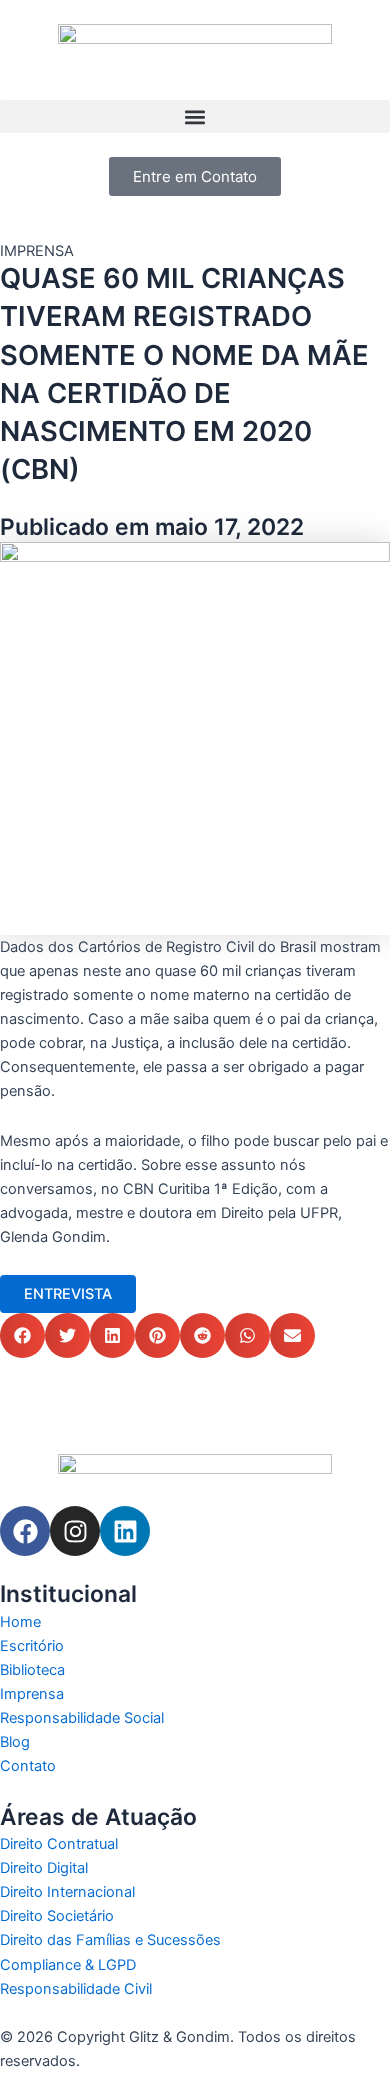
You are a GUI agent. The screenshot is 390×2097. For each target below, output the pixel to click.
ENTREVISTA (68, 1294)
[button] (195, 116)
